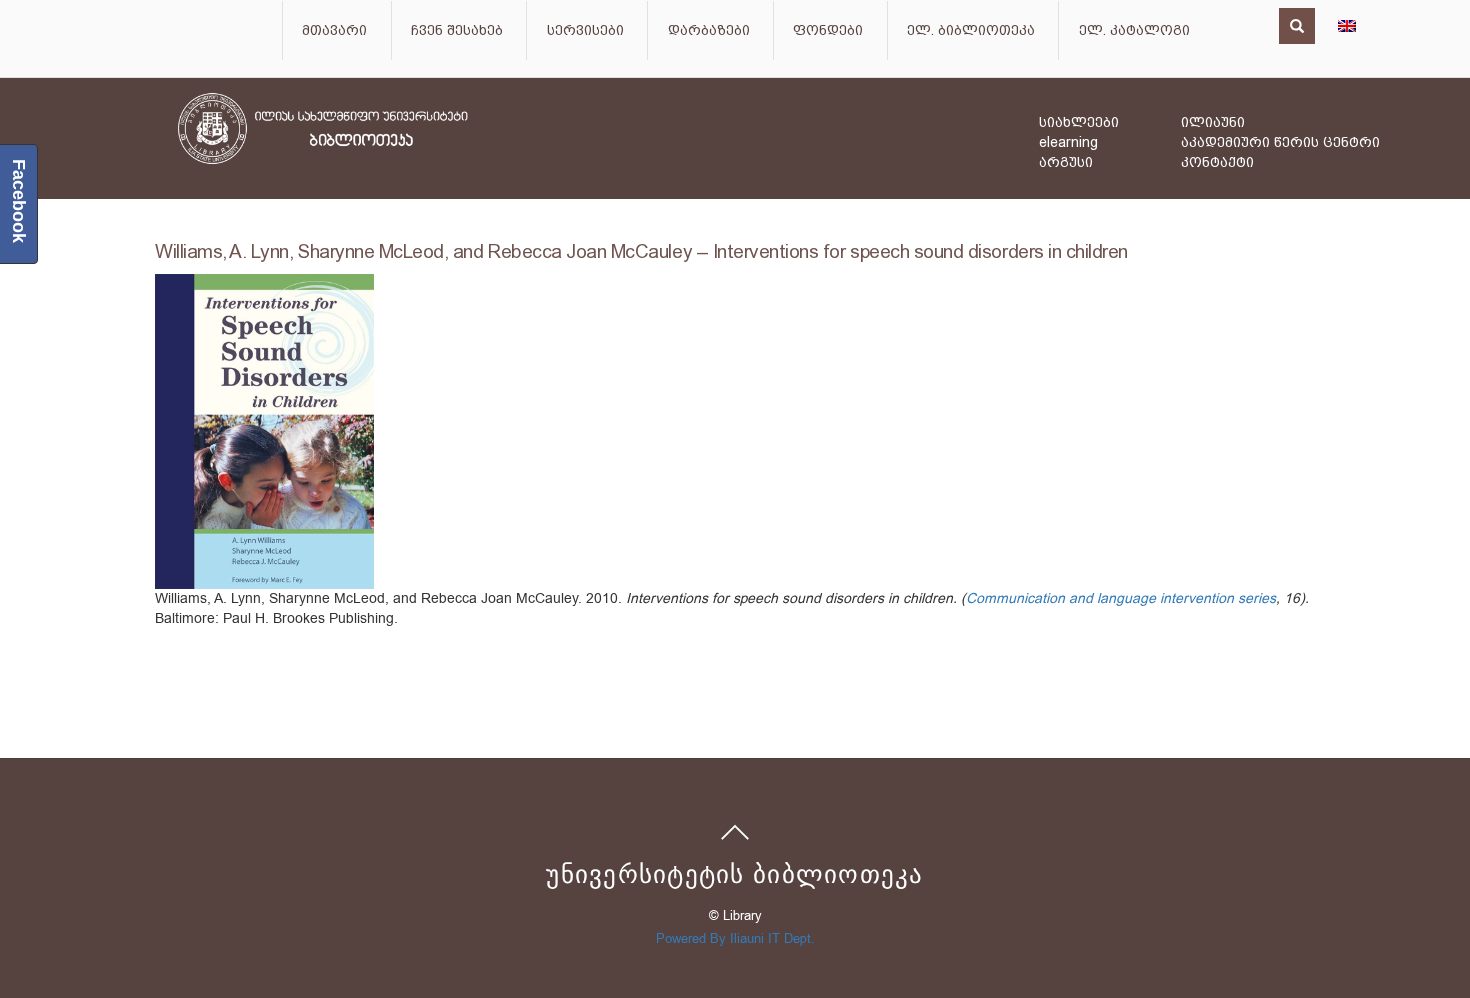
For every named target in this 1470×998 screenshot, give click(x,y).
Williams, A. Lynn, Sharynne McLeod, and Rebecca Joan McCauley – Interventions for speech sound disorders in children (641, 251)
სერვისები (585, 30)
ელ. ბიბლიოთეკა (971, 30)
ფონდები (828, 30)
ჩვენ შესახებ (457, 30)
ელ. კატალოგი (1134, 30)
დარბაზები (709, 30)
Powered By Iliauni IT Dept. (735, 938)
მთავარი (334, 30)
